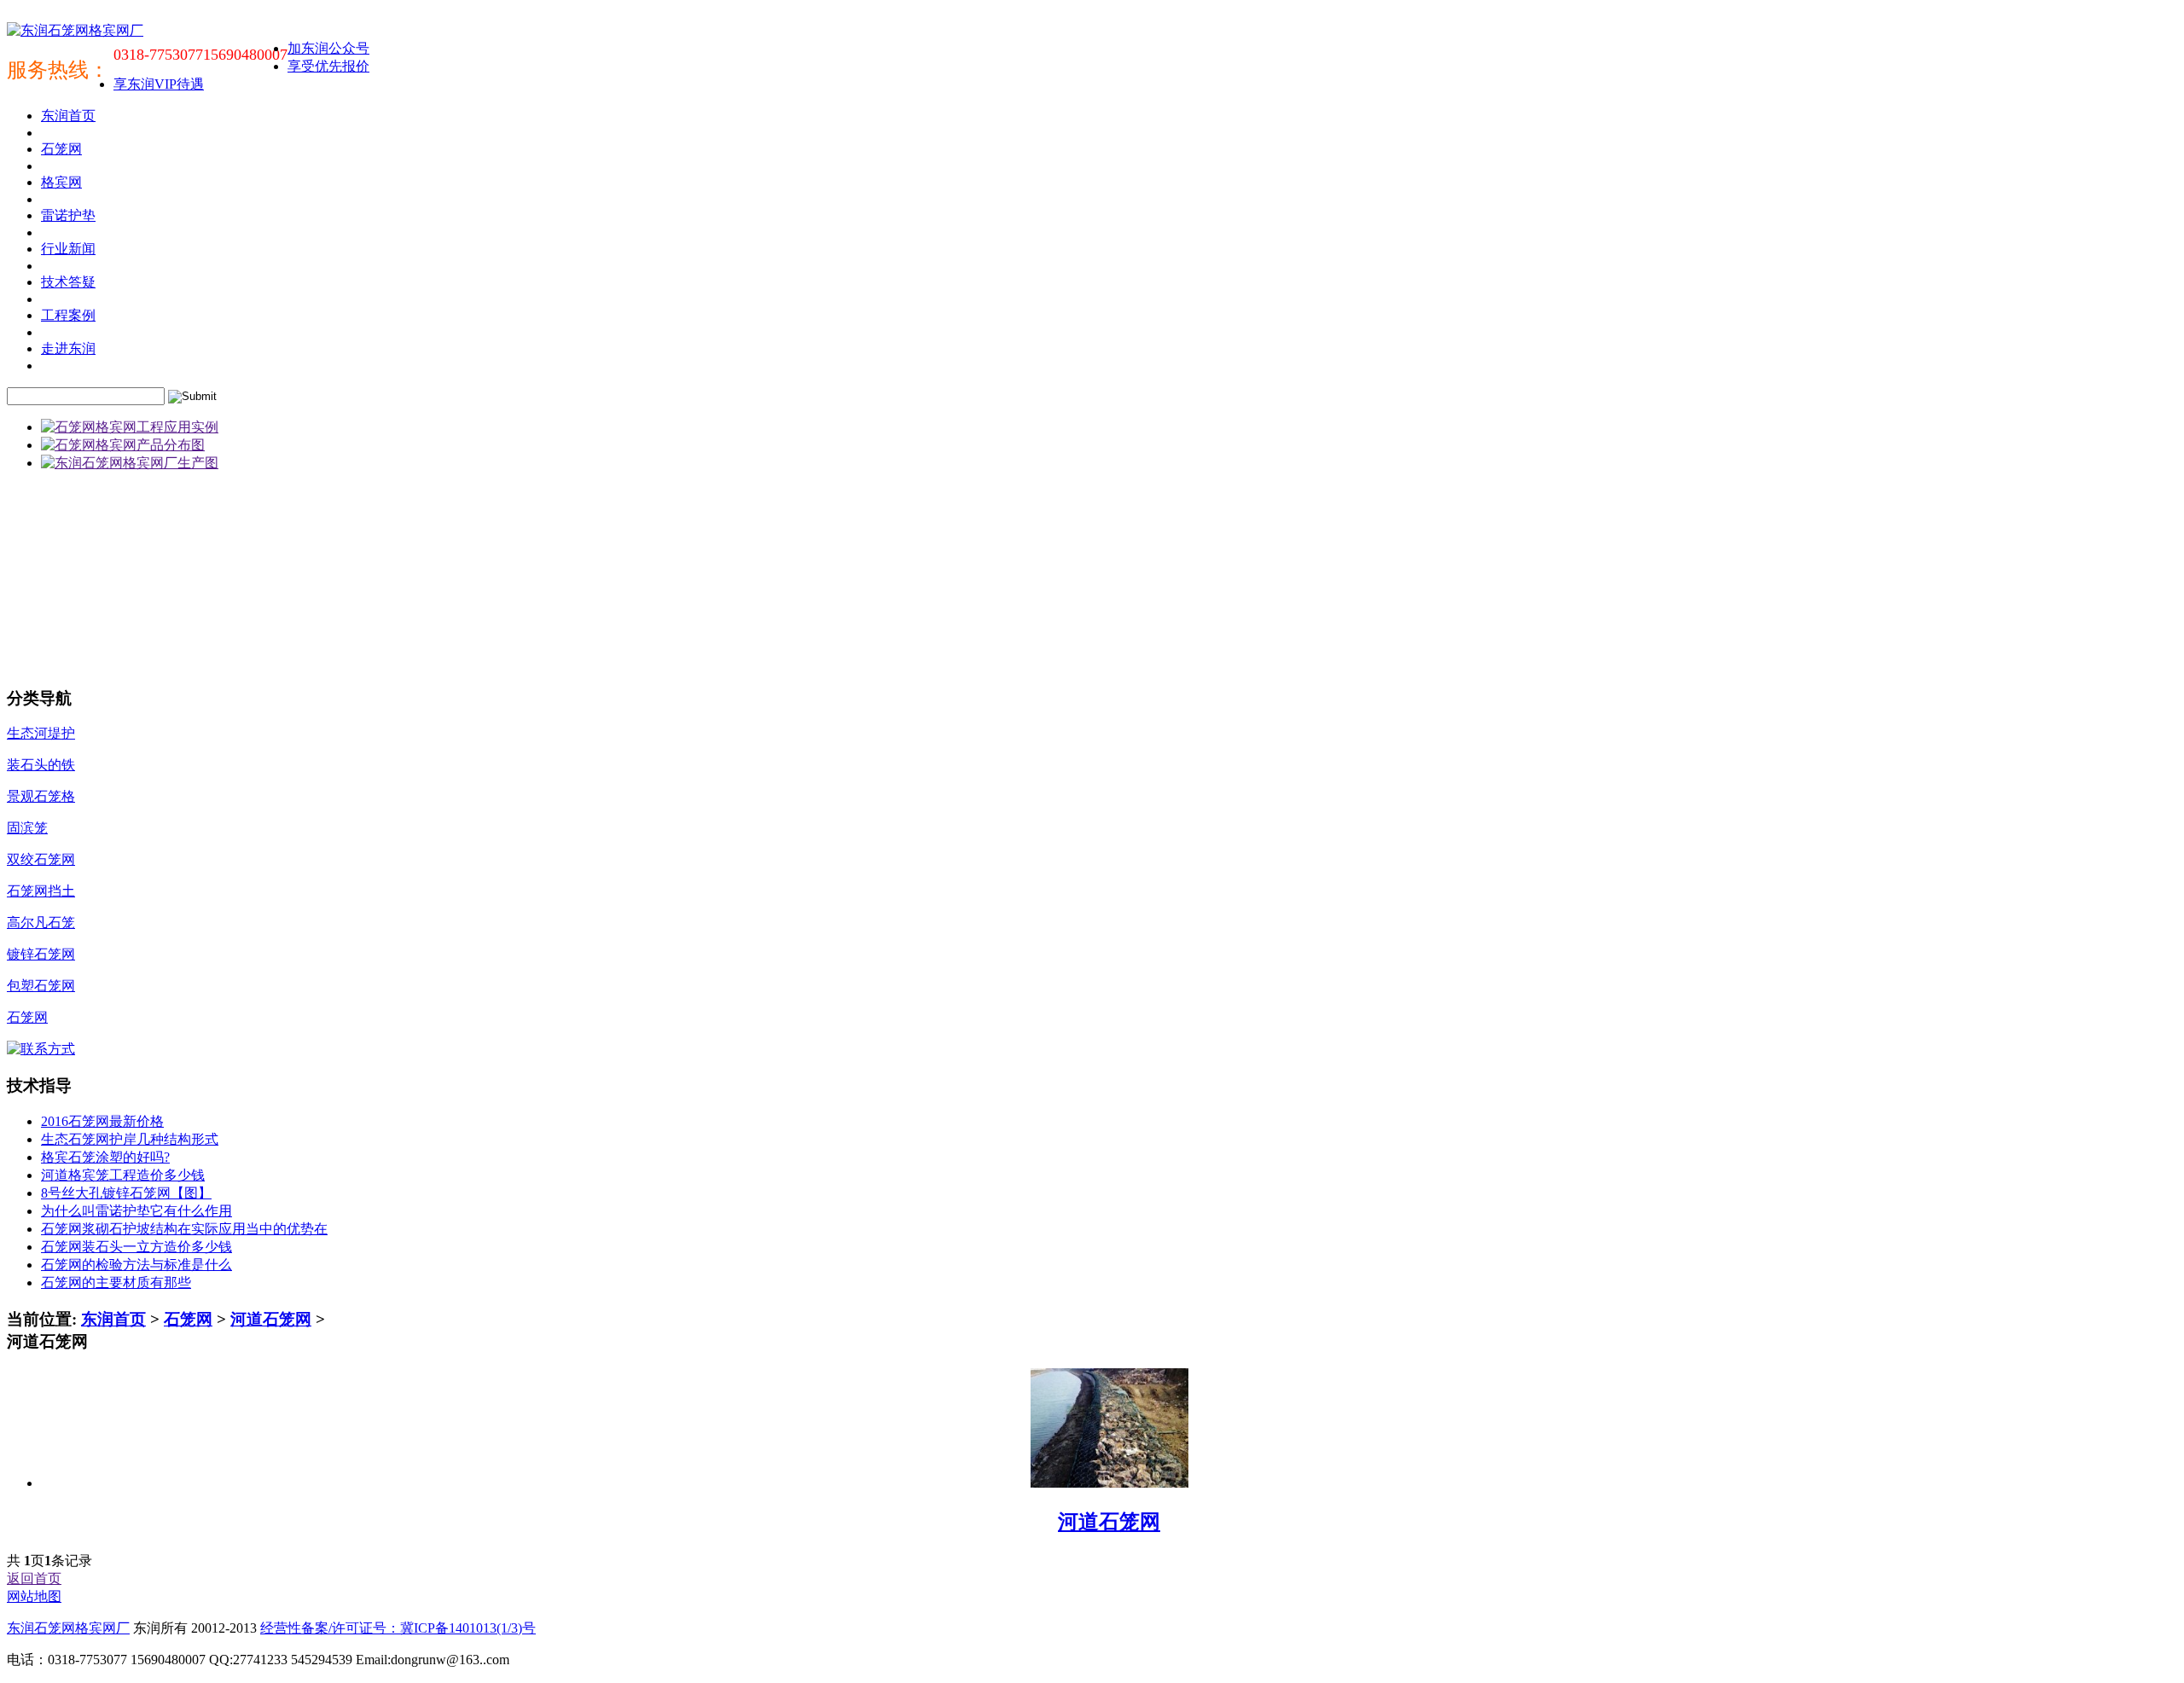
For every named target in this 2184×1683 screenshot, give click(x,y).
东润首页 (113, 1319)
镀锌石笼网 (41, 954)
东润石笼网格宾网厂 (68, 1628)
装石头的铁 (41, 765)
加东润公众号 (328, 48)
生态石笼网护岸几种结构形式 (130, 1139)
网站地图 (34, 1596)
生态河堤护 (41, 733)
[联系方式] (41, 1049)
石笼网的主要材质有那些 (116, 1283)
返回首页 (34, 1579)
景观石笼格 (41, 796)
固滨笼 (27, 828)
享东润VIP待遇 (159, 84)
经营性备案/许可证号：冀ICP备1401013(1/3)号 (398, 1628)
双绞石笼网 (41, 859)
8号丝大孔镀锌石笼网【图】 (126, 1193)
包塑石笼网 (41, 986)
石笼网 (27, 1017)
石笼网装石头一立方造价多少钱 (136, 1247)
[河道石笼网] (1109, 1483)
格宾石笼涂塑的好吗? (105, 1157)
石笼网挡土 (41, 891)
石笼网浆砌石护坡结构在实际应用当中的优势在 (184, 1229)
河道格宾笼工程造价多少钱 (123, 1175)
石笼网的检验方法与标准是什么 (136, 1265)
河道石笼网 (271, 1319)
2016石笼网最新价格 (102, 1121)
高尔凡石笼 (41, 923)
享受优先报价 (328, 66)
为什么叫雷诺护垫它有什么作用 (136, 1211)
